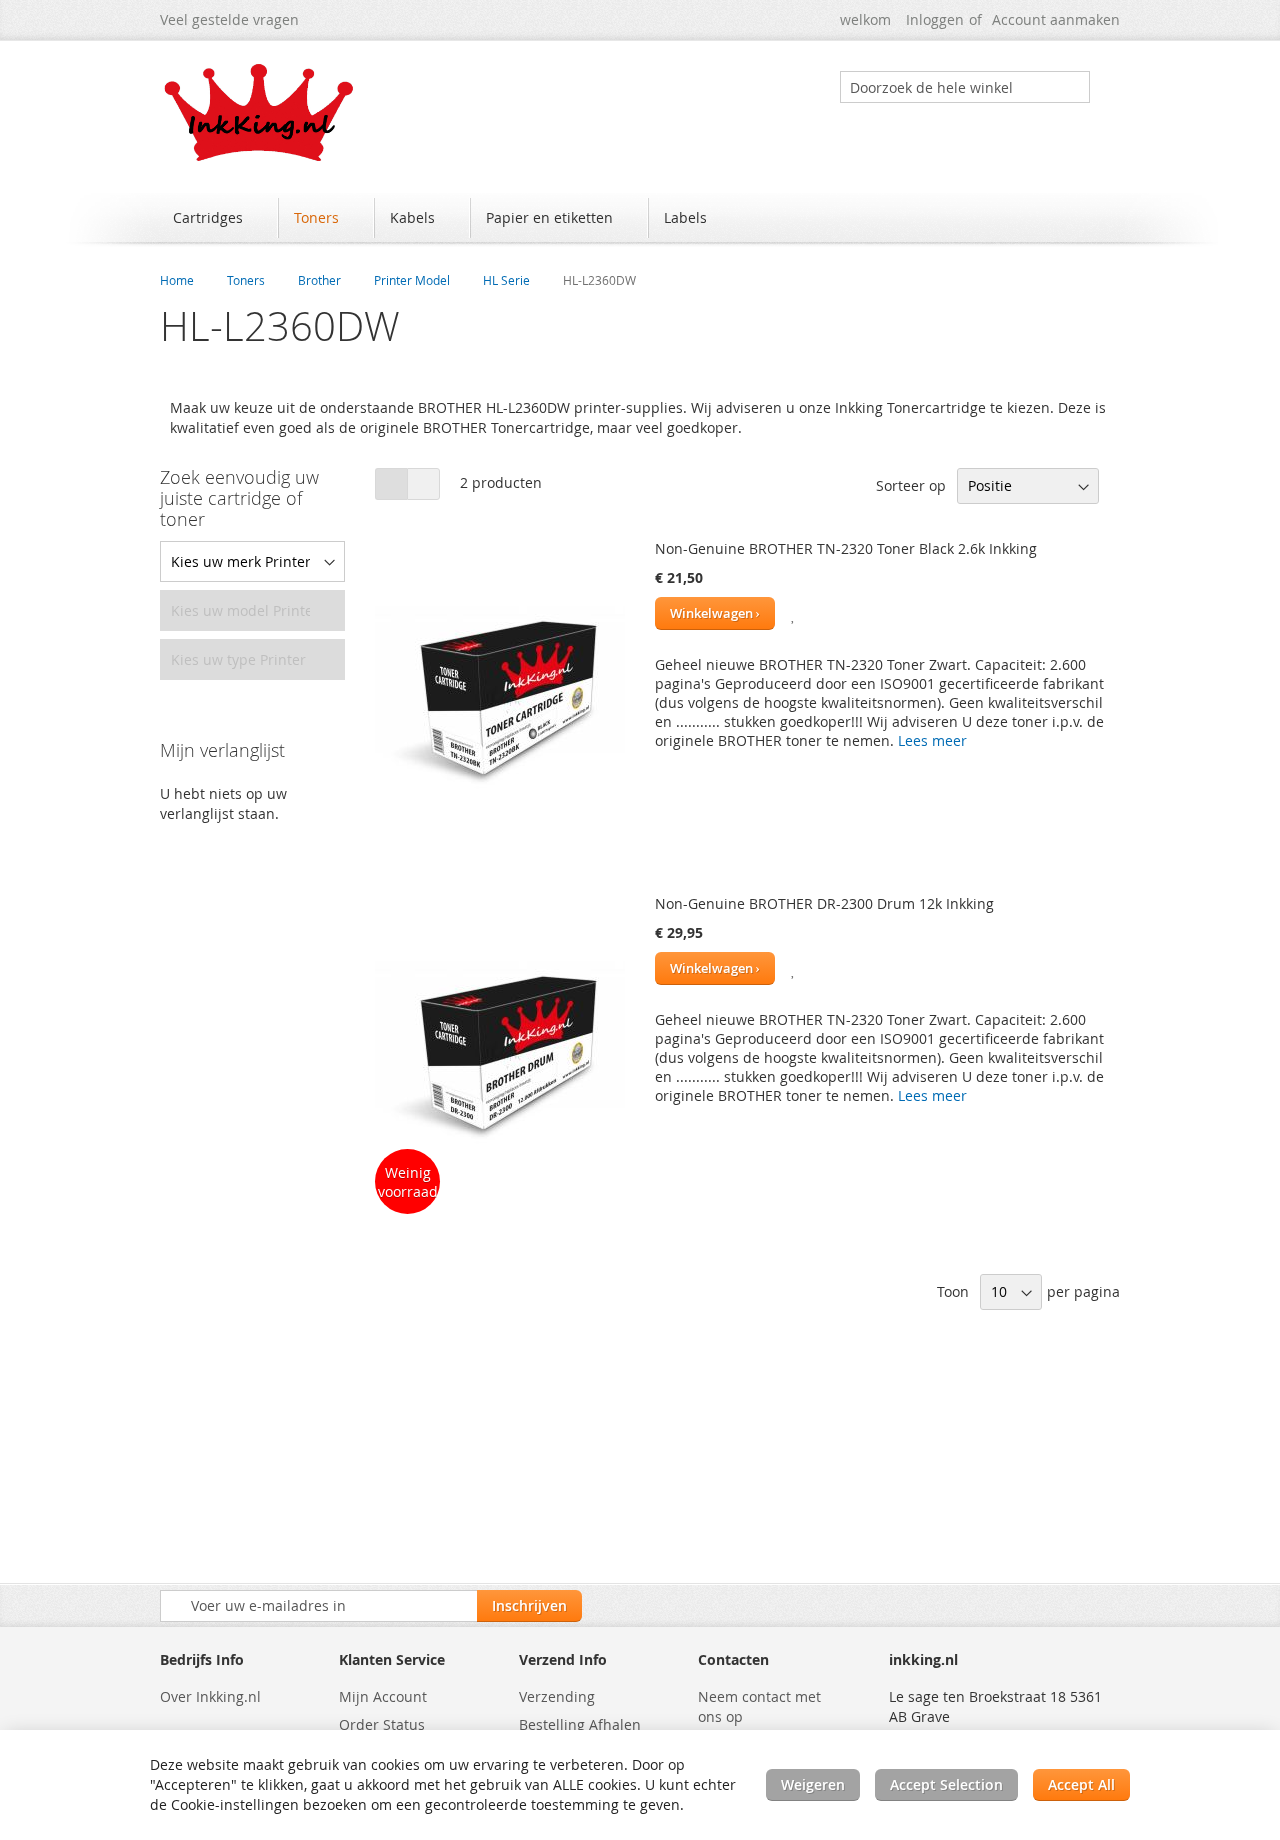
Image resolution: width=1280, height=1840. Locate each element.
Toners (246, 280)
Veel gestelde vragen (229, 19)
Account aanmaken (1056, 19)
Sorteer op (911, 485)
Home (177, 280)
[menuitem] (217, 218)
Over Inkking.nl (210, 1696)
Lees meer (932, 740)
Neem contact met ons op (759, 1706)
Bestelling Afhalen (580, 1724)
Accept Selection (946, 1784)
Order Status (382, 1724)
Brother (319, 280)
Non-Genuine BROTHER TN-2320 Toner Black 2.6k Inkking (846, 548)
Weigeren (813, 1784)
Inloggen (935, 19)
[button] (794, 613)
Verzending (557, 1696)
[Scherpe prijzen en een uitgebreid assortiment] (260, 112)
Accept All (1081, 1784)
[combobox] (965, 87)
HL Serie (506, 280)
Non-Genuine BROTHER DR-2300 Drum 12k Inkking (824, 903)
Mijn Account (383, 1696)
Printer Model (412, 280)
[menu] (640, 220)
